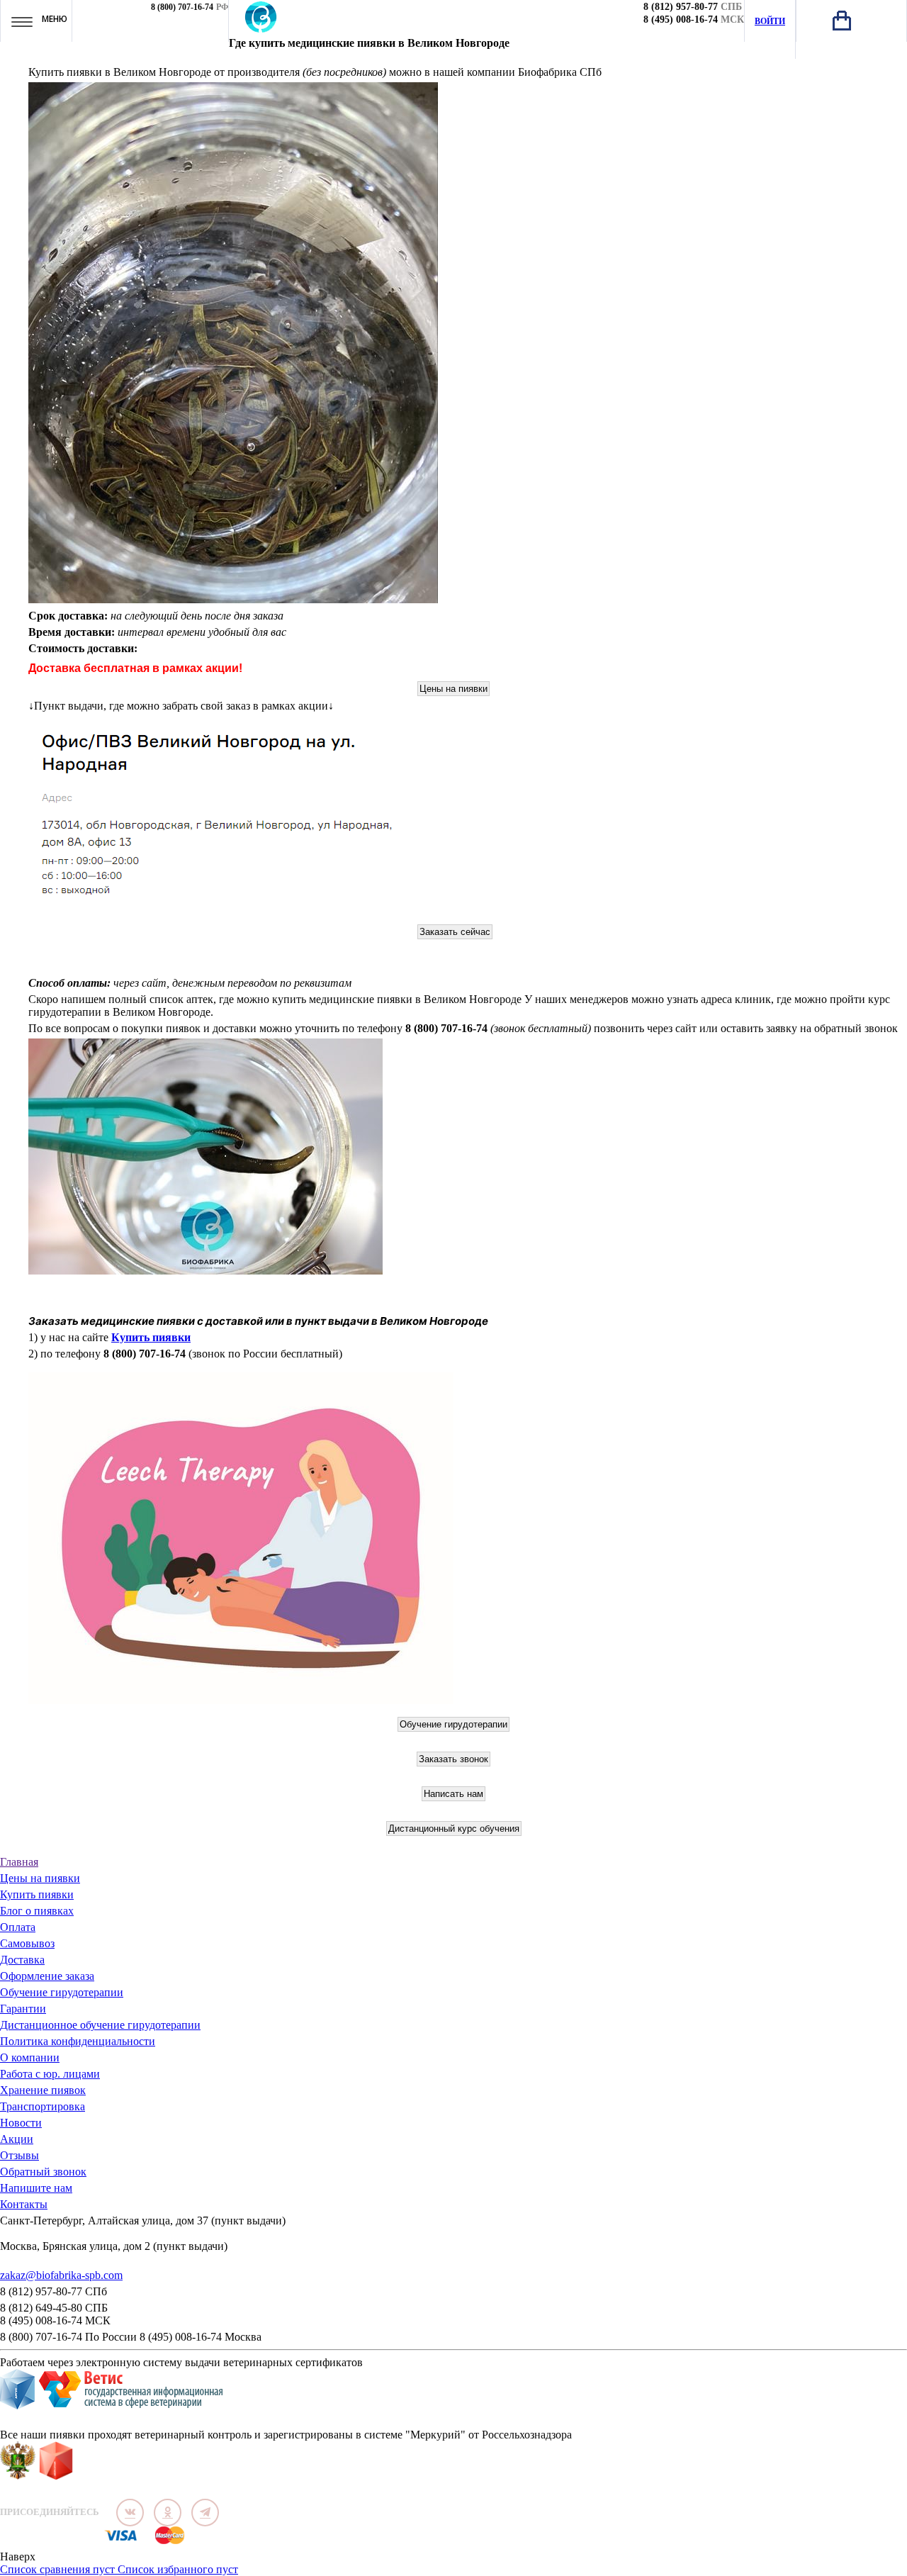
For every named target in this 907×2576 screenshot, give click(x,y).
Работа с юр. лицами (50, 2074)
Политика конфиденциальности (78, 2041)
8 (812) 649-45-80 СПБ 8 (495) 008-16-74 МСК (55, 2314)
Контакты (24, 2204)
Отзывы (19, 2155)
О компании (30, 2057)
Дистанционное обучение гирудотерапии (100, 2025)
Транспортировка (43, 2106)
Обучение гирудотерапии (62, 1992)
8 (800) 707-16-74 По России (68, 2337)
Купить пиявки (151, 1337)
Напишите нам (36, 2188)
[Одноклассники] (168, 2513)
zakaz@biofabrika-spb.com (61, 2275)
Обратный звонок (43, 2172)
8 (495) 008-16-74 (681, 19)
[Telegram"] (205, 2513)
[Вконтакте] (130, 2513)
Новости (21, 2123)
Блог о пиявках (37, 1911)
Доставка (22, 1960)
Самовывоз (27, 1943)
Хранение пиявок (43, 2090)
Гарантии (23, 2009)
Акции (17, 2139)
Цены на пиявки (40, 1878)
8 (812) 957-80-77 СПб (53, 2291)
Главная (19, 1862)
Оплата (18, 1927)
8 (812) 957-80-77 (681, 7)
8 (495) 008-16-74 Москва (201, 2337)
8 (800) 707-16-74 (182, 7)
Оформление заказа (47, 1976)
